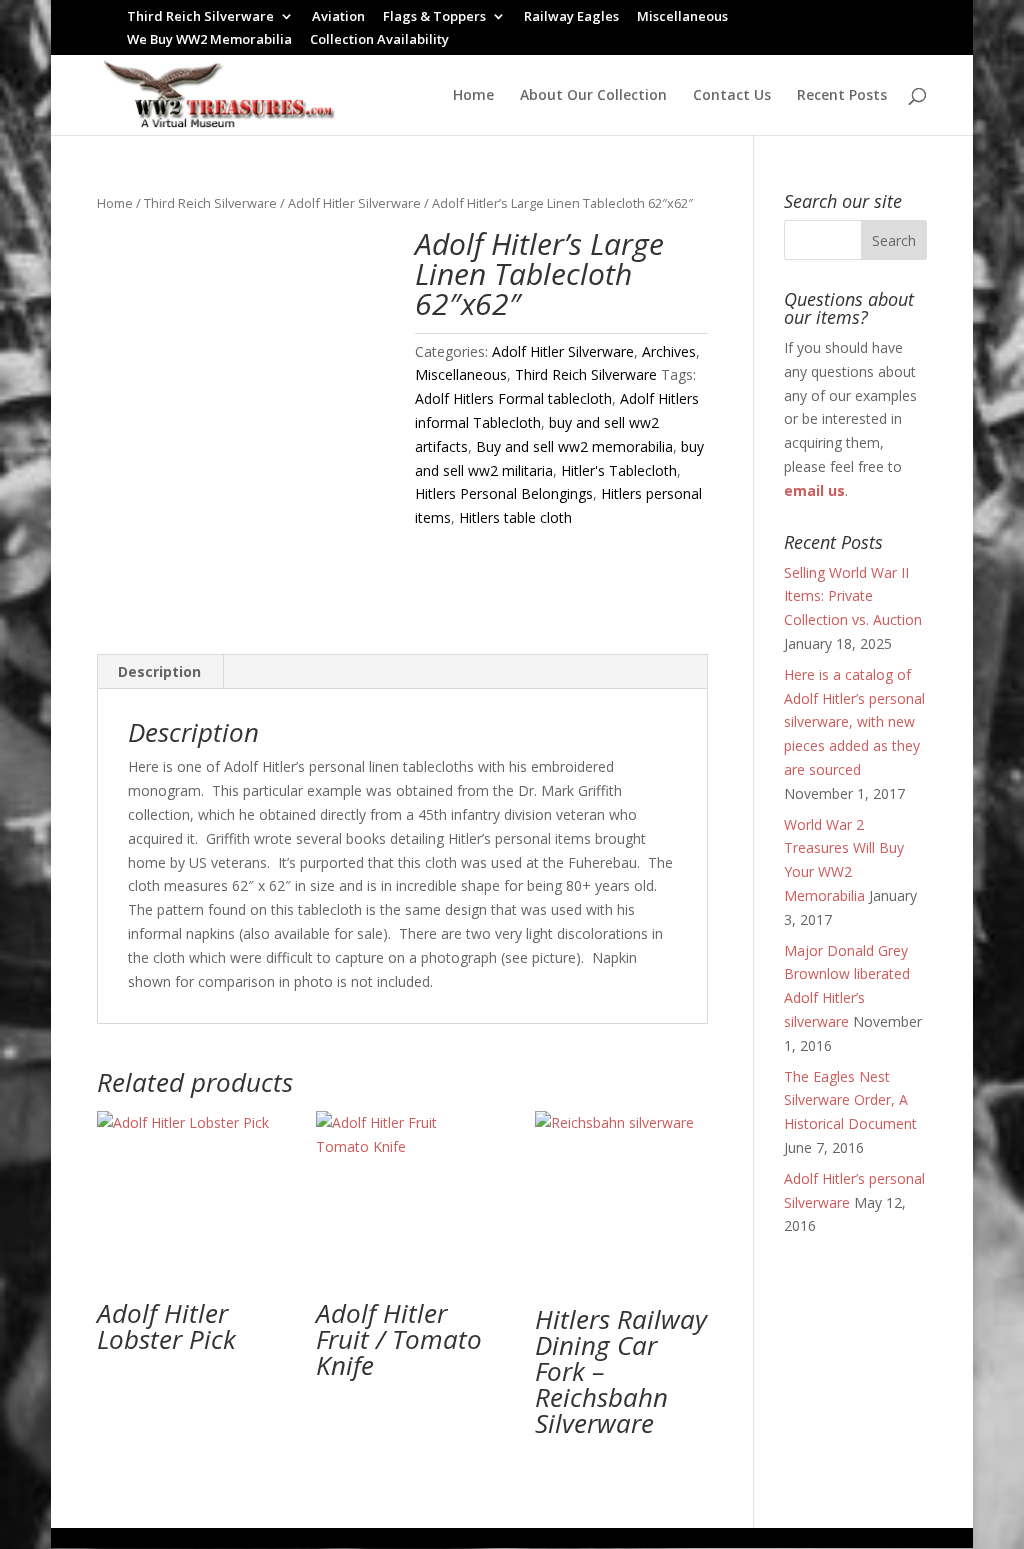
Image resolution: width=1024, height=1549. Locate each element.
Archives (669, 351)
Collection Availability (379, 40)
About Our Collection (593, 96)
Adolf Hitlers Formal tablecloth (513, 398)
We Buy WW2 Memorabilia (209, 40)
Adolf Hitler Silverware (354, 203)
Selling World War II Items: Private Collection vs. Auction (853, 596)
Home (473, 96)
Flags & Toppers (434, 17)
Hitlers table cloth (515, 517)
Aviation (338, 17)
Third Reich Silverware (200, 17)
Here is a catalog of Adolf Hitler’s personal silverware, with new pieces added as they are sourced (854, 722)
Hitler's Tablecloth (619, 470)
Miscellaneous (682, 17)
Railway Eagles (571, 17)
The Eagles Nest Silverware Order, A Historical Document (850, 1100)
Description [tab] (159, 671)
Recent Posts (842, 96)
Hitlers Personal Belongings (504, 493)
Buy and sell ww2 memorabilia (574, 446)
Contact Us (732, 96)
